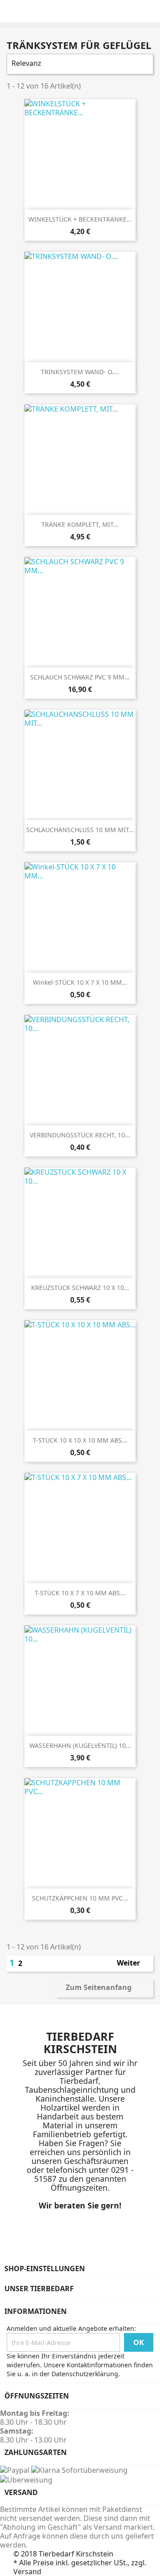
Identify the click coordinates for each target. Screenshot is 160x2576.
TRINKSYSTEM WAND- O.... (80, 372)
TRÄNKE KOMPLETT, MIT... (80, 524)
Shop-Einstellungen (45, 2269)
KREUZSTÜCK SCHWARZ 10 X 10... (80, 1288)
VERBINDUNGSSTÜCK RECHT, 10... (80, 1135)
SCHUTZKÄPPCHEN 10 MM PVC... (80, 1898)
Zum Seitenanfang (104, 1988)
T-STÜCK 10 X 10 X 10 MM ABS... (80, 1440)
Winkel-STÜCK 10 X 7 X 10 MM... (80, 982)
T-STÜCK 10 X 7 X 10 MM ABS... (80, 1593)
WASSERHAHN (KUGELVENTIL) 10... (80, 1745)
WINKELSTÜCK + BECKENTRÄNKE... (80, 219)
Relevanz (79, 64)
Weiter (133, 1964)
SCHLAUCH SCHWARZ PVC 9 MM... (80, 677)
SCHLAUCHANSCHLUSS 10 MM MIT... (80, 830)
